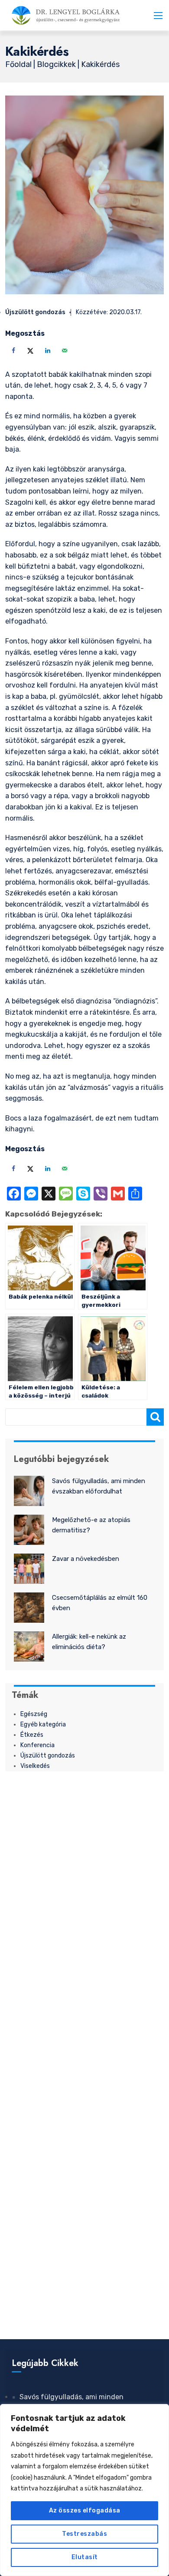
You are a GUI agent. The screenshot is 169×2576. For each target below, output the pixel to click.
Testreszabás (84, 2534)
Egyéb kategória (43, 1724)
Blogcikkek (57, 64)
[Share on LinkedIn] (46, 350)
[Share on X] (29, 350)
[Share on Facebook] (12, 350)
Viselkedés (35, 1766)
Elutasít (85, 2557)
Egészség (34, 1714)
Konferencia (37, 1745)
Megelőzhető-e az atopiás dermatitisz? (91, 1525)
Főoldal (19, 64)
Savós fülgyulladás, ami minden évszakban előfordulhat (99, 1486)
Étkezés (32, 1735)
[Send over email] (63, 350)
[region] (84, 2490)
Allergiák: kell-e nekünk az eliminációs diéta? (89, 1642)
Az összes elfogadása (85, 2511)
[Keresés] (155, 1417)
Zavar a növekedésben (86, 1559)
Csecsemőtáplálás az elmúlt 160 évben (100, 1603)
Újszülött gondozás (35, 312)
